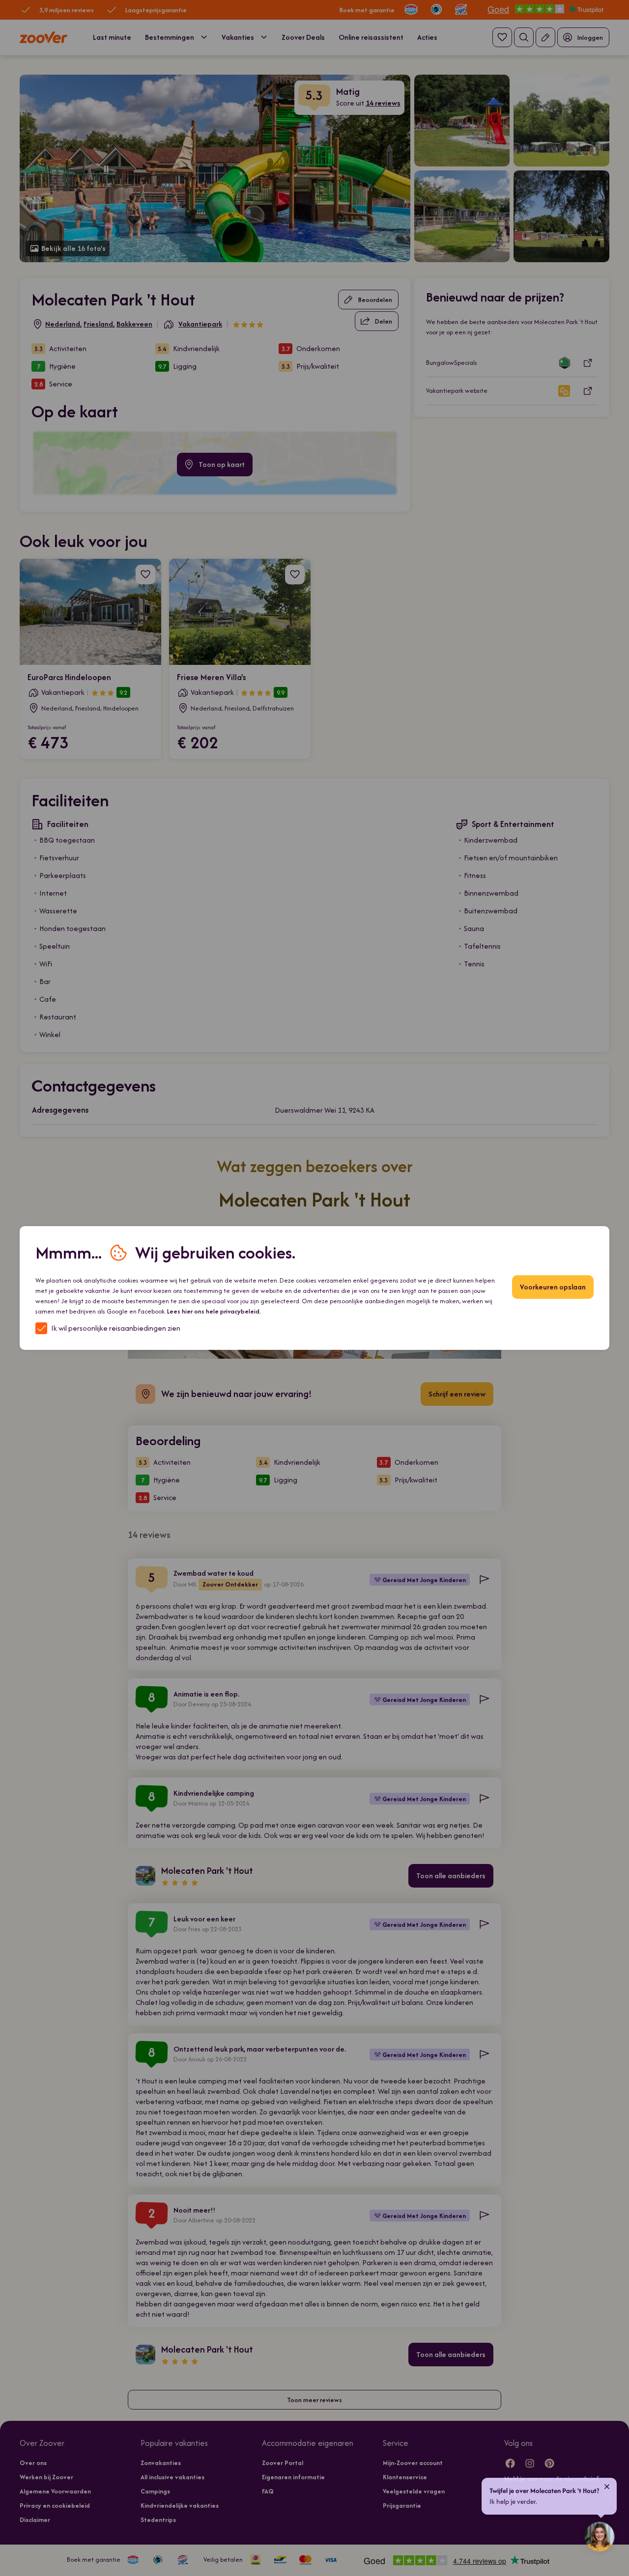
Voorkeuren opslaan (553, 1287)
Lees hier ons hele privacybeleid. (214, 1311)
